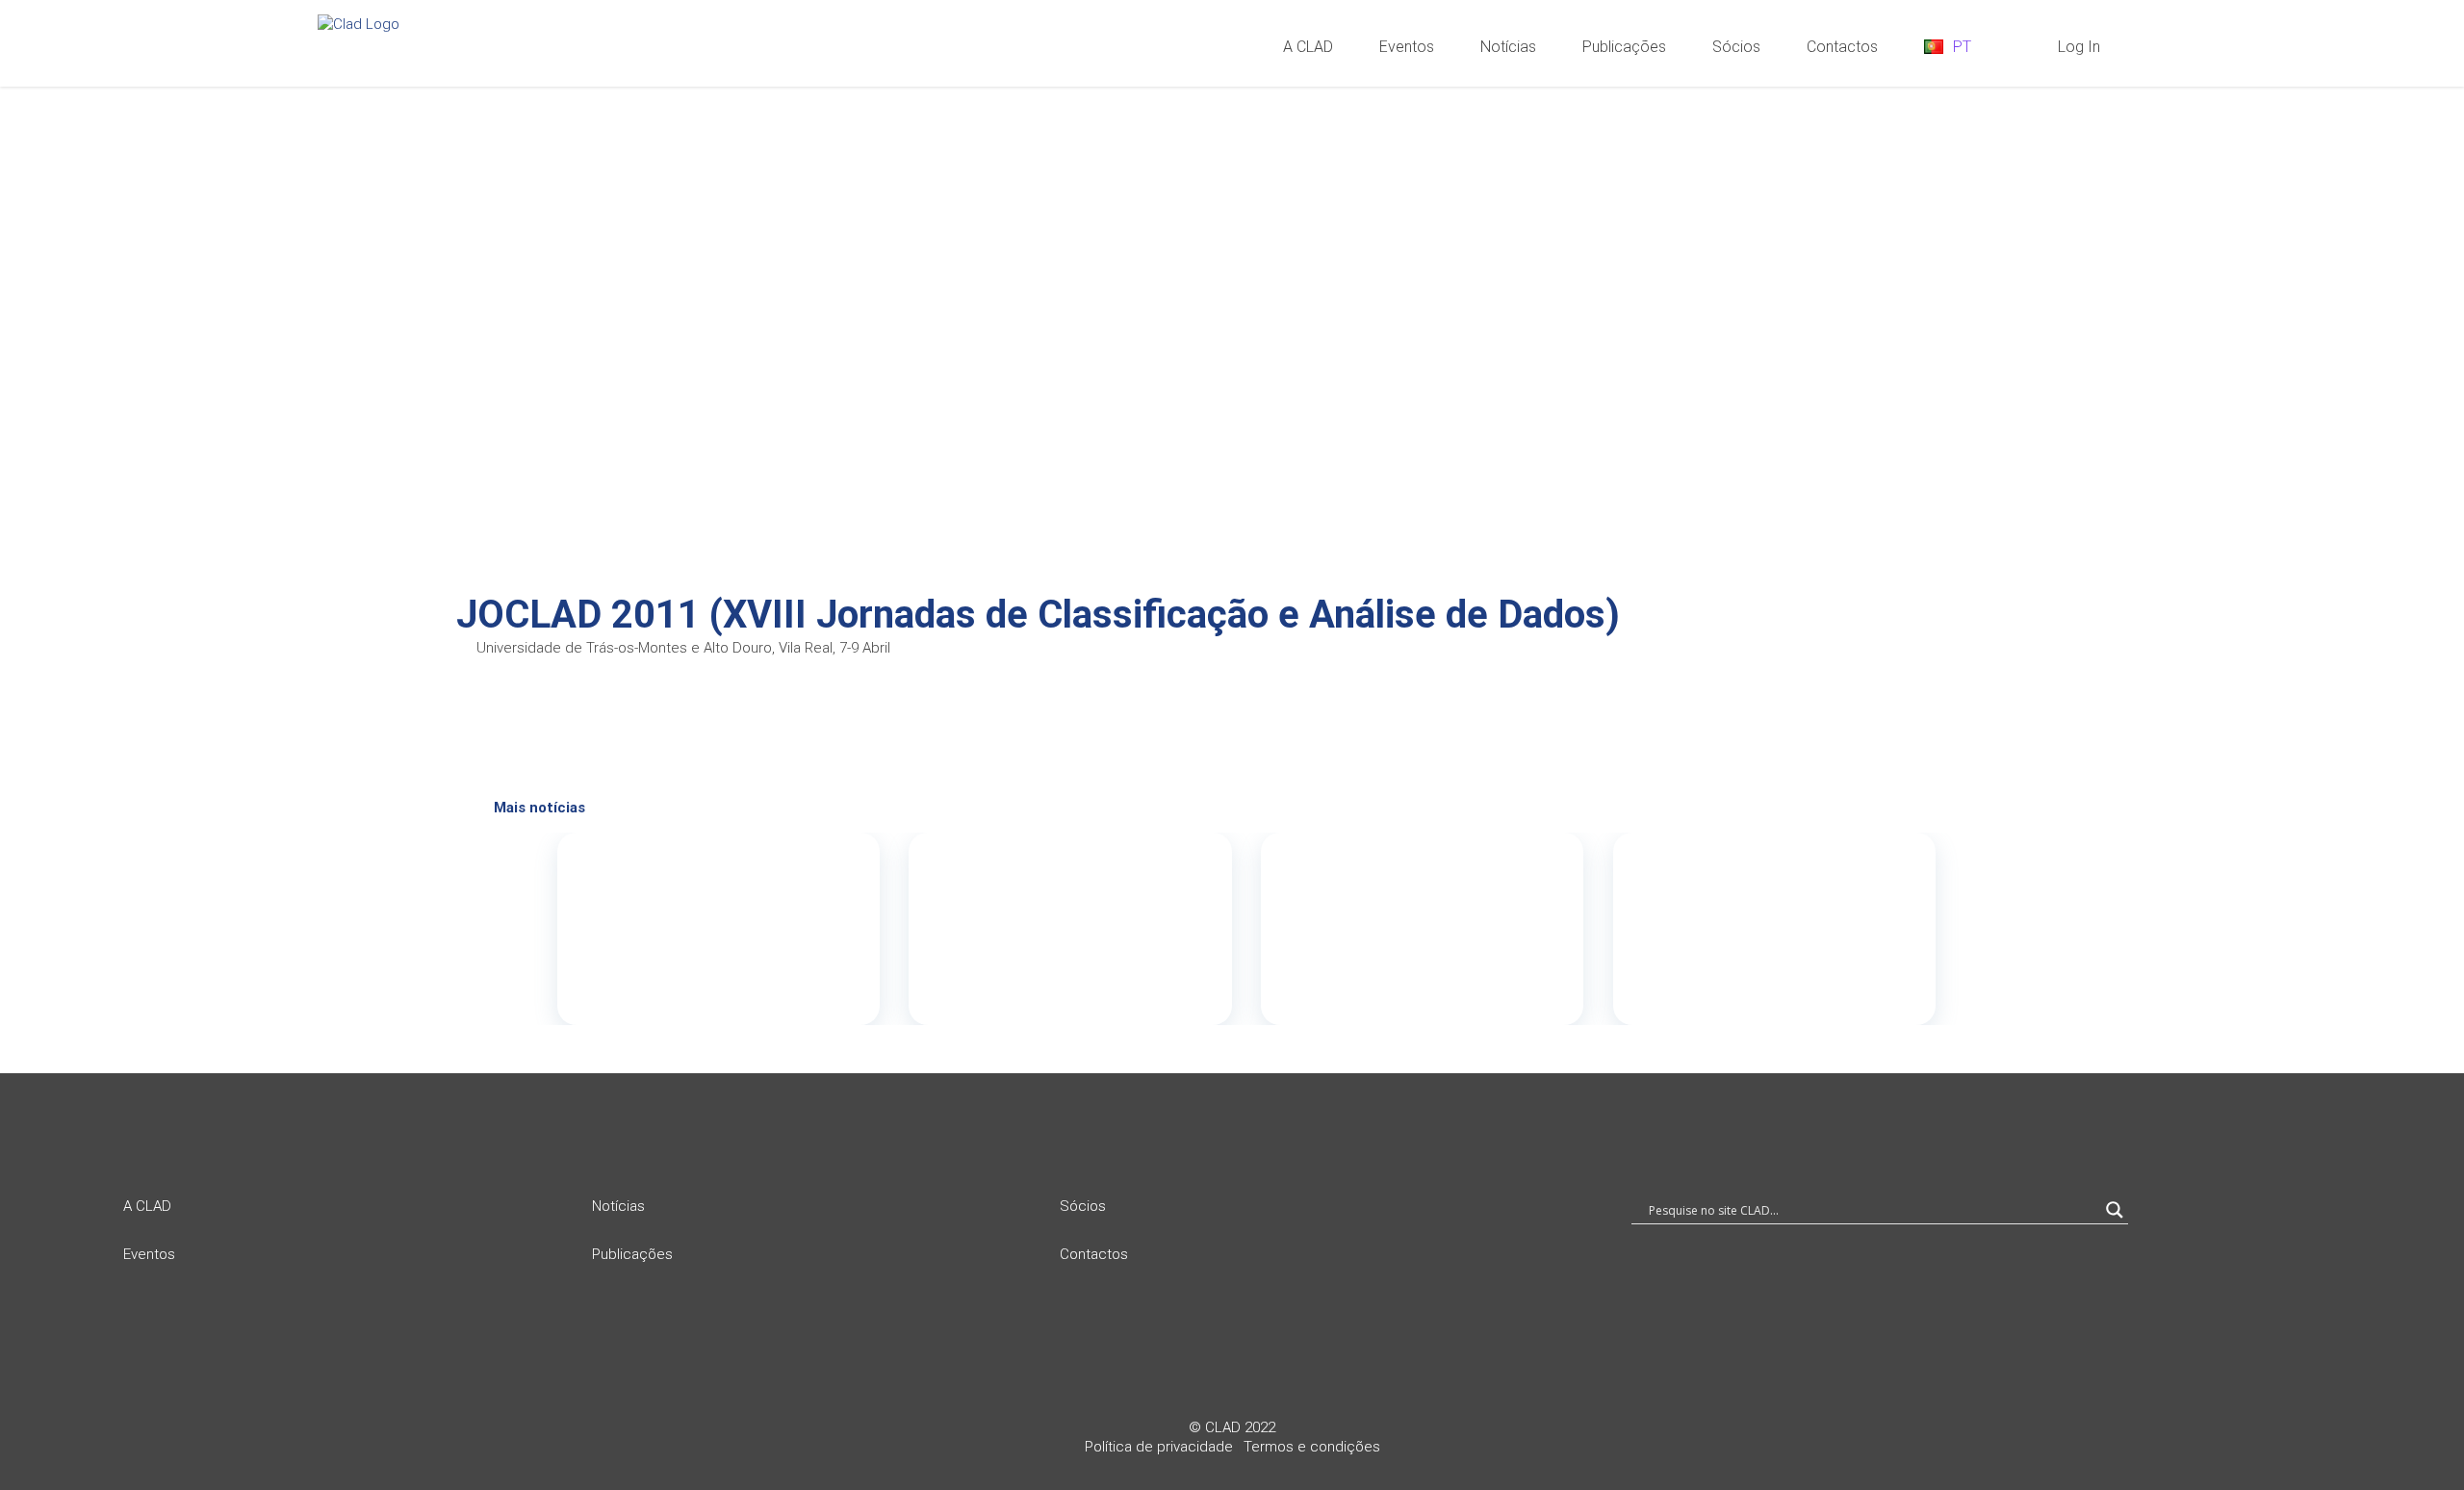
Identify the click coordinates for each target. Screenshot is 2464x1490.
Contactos (1094, 1254)
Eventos (149, 1254)
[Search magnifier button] (2115, 1210)
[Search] (2023, 45)
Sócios (1083, 1206)
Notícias (618, 1206)
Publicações (632, 1254)
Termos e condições (1312, 1447)
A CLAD (147, 1206)
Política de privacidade (1159, 1447)
